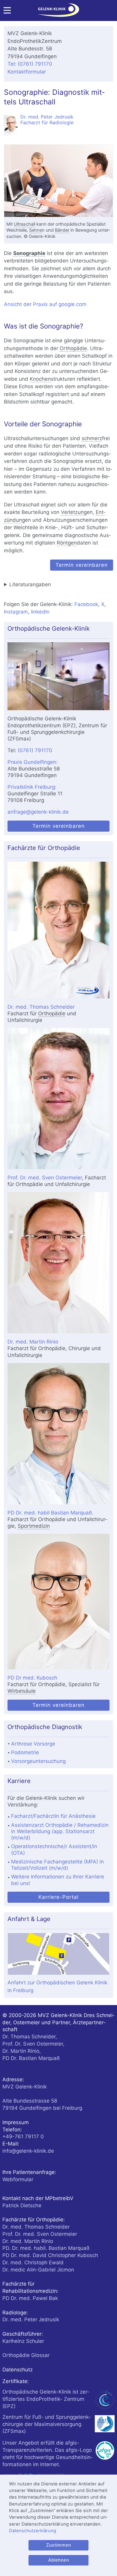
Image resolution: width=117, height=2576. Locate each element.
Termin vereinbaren (82, 565)
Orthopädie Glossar (26, 2355)
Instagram (16, 612)
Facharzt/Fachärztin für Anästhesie (53, 1816)
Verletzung (74, 512)
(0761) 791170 (35, 750)
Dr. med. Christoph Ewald (33, 2262)
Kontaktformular (27, 72)
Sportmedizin (34, 1526)
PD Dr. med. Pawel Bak (30, 2298)
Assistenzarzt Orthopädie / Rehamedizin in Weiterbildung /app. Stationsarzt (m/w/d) (60, 1831)
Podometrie (25, 1752)
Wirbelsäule (22, 1691)
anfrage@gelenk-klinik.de (38, 812)
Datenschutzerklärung (33, 2531)
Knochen (40, 379)
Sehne (36, 230)
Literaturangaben (30, 584)
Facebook (86, 604)
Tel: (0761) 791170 (30, 64)
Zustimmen (59, 2545)
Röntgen (67, 543)
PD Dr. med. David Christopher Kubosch (50, 2255)
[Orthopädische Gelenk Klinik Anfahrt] (58, 676)
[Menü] (7, 12)
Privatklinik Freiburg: (32, 787)
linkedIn (40, 612)
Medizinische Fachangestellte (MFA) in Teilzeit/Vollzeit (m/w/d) (57, 1865)
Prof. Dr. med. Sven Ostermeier (45, 1178)
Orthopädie (73, 348)
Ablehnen (59, 2560)
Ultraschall (24, 224)
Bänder (62, 230)
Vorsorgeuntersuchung (38, 1761)
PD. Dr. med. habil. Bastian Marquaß (46, 2248)
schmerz (92, 438)
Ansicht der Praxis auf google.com (45, 304)
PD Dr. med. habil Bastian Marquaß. (50, 1513)
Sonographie (29, 253)
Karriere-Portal (58, 1897)
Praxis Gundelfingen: (33, 762)
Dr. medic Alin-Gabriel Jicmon (38, 2270)
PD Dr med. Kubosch (32, 1678)
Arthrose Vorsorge (33, 1744)
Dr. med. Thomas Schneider (41, 1007)
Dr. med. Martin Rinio (33, 1342)
